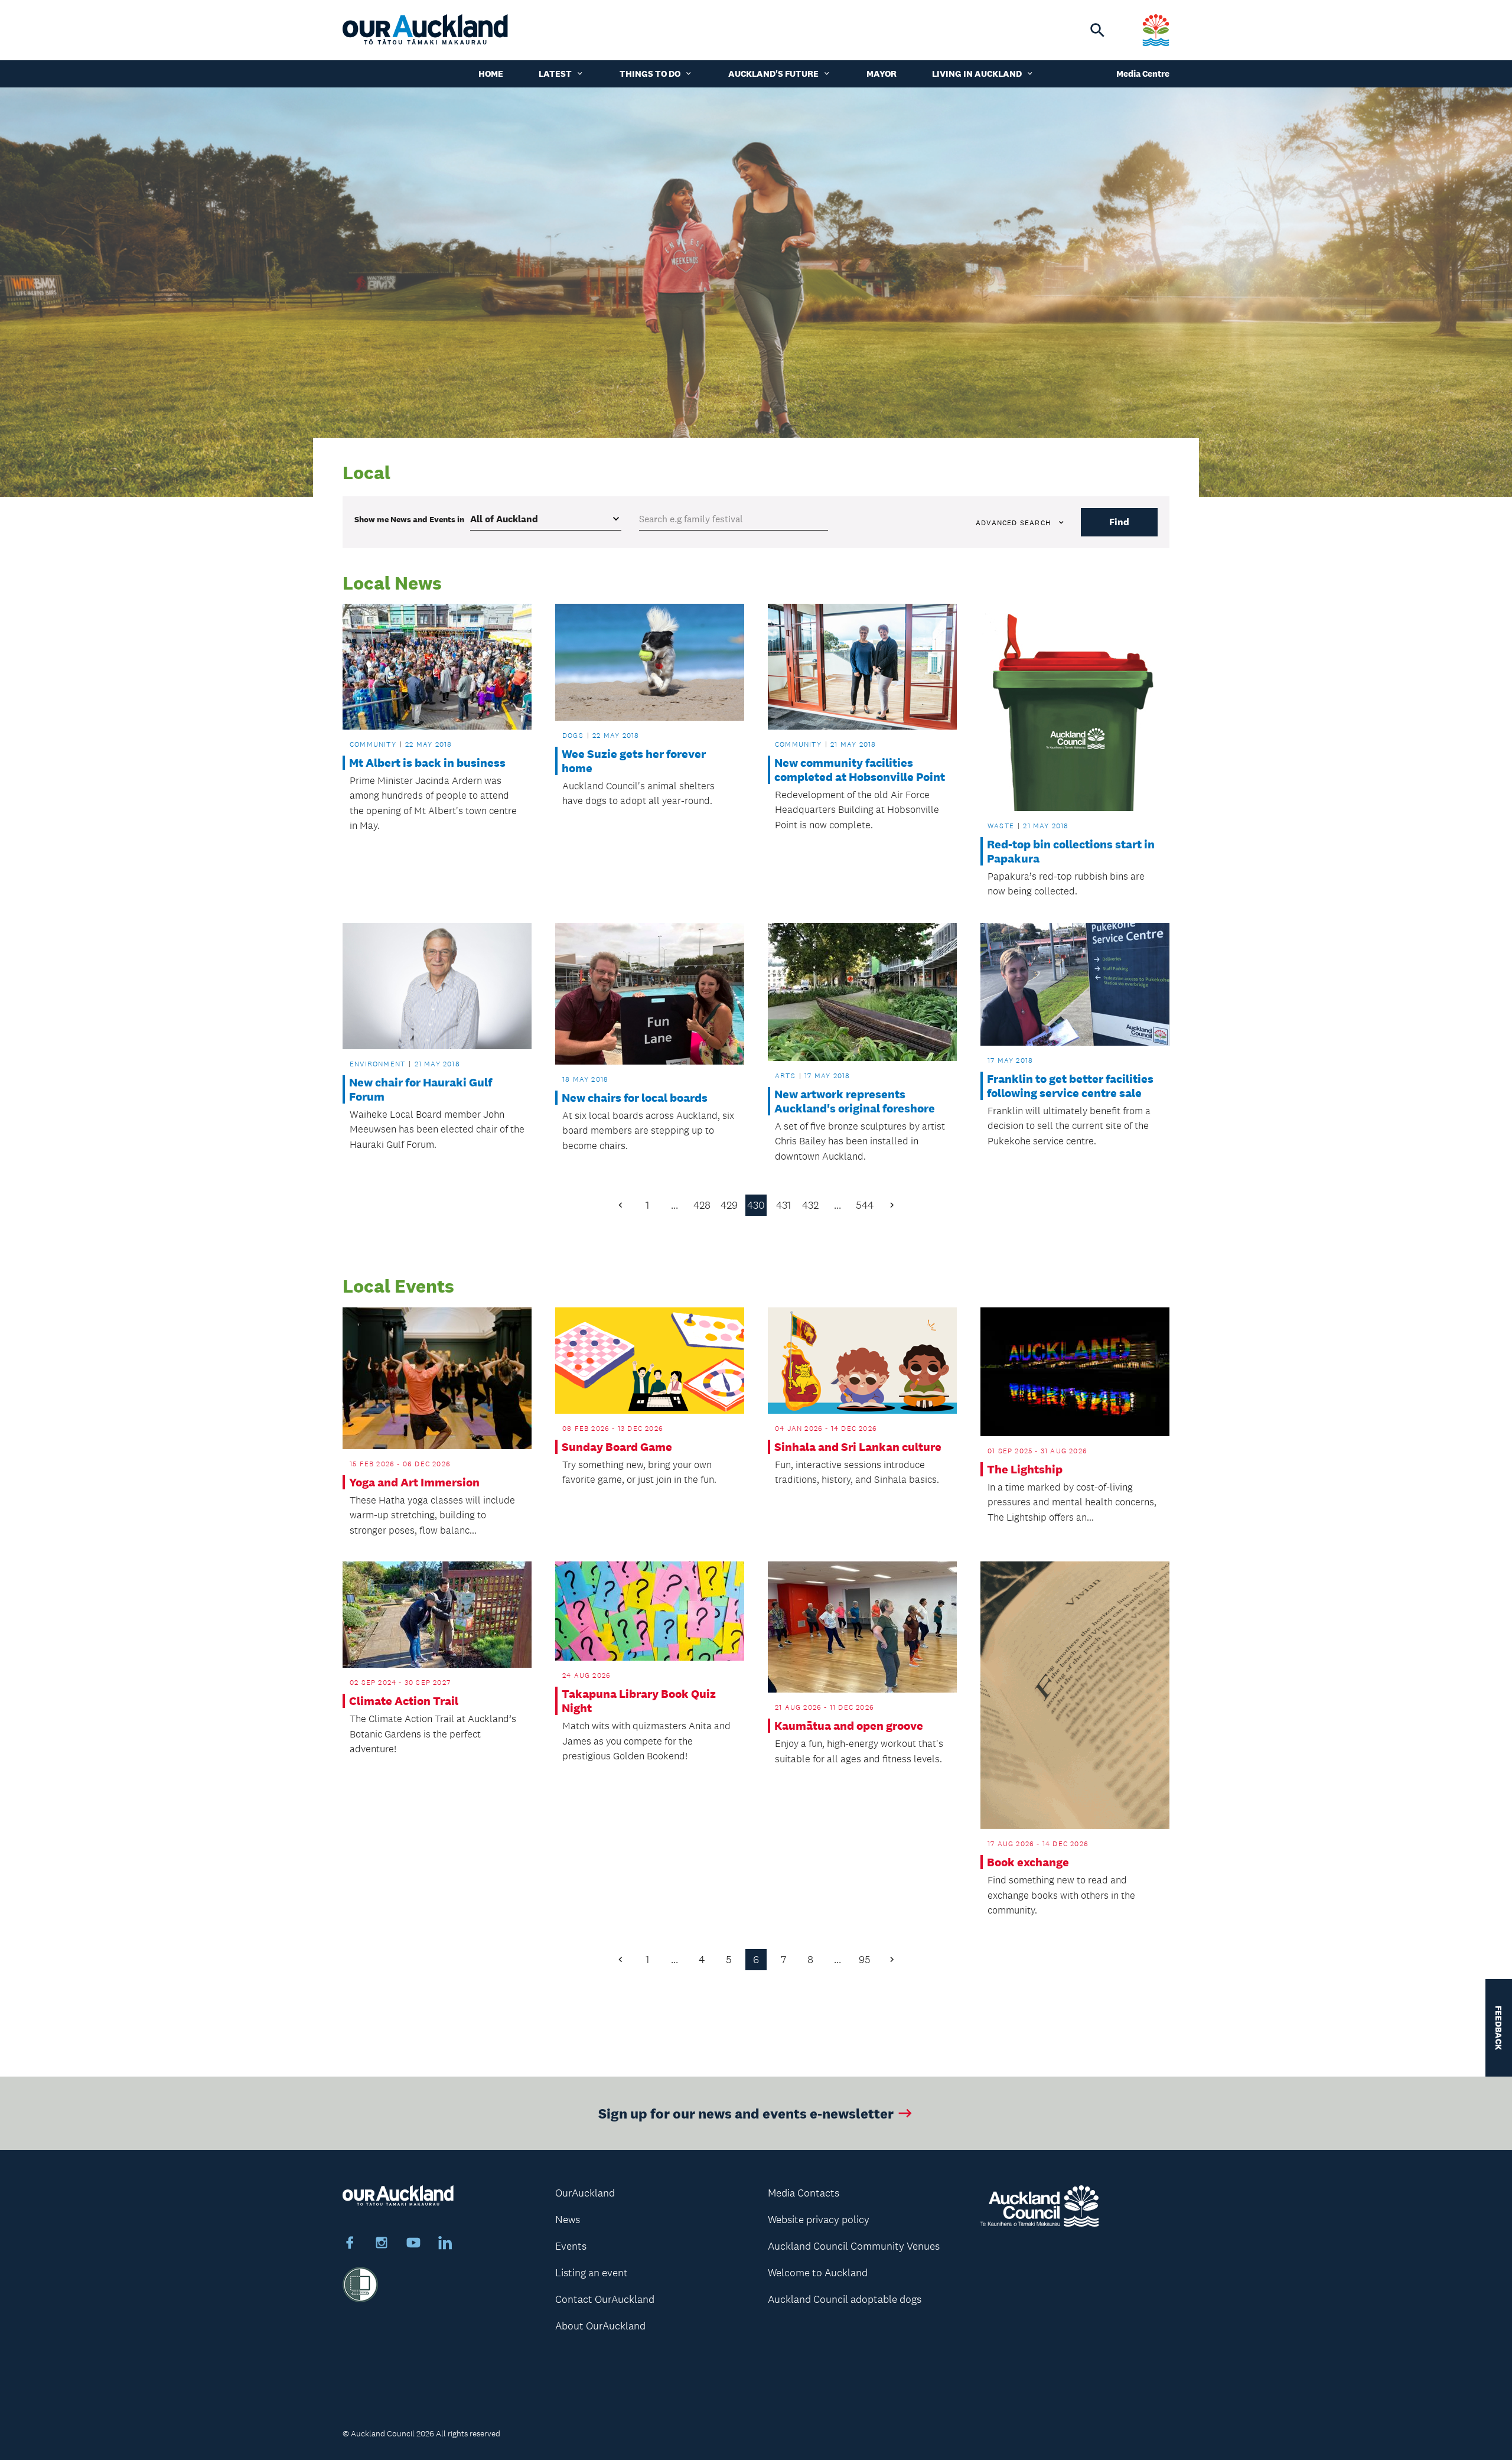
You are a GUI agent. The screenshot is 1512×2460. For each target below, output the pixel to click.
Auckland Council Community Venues (854, 2246)
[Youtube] (413, 2244)
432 (810, 1205)
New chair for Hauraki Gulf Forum (421, 1089)
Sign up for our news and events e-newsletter (746, 2113)
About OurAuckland (600, 2326)
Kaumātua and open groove (849, 1726)
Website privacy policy (819, 2220)
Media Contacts (804, 2193)
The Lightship (1025, 1469)
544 (865, 1205)
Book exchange (1028, 1862)
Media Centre (1143, 74)
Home (491, 74)
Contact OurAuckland (605, 2299)
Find (1119, 522)
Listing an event (592, 2273)
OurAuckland (585, 2193)
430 (756, 1205)
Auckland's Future (773, 74)
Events (571, 2246)
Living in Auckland (977, 74)
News (568, 2220)
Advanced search (1013, 523)
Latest (555, 74)
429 (729, 1205)
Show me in (409, 519)
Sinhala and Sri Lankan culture (858, 1447)
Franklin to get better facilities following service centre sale (1070, 1086)
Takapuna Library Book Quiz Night (639, 1701)
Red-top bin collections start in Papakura (1071, 851)
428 (702, 1205)
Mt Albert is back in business (427, 763)
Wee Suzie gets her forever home (634, 761)
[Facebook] (350, 2244)
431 (783, 1205)
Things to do (650, 74)
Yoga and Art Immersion (414, 1482)
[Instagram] (382, 2244)
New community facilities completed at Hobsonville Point (860, 770)
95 (865, 1960)
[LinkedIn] (445, 2244)
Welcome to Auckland (818, 2273)
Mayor (882, 74)
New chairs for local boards (635, 1098)
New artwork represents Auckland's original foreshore (855, 1101)
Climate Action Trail (404, 1701)
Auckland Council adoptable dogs (845, 2299)
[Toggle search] (1097, 30)
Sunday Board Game (617, 1447)
